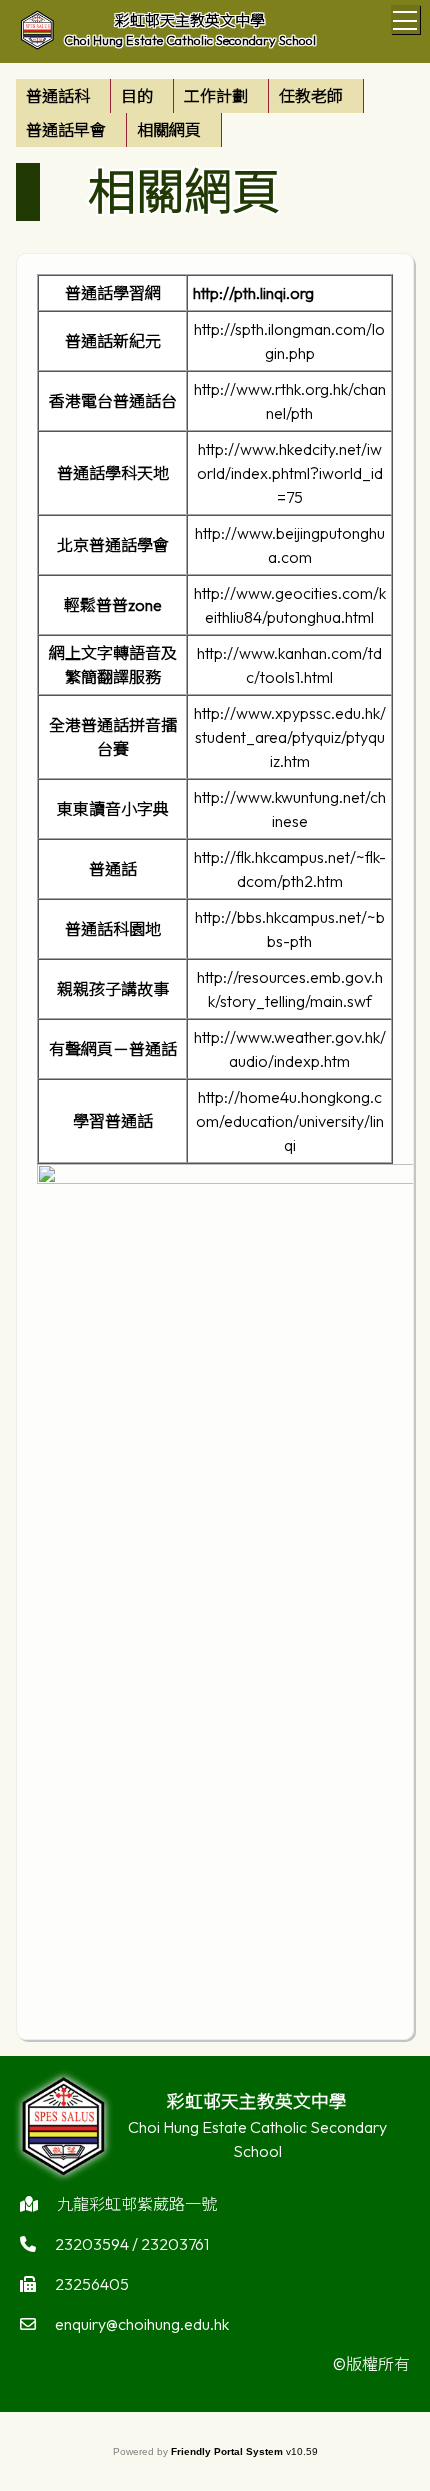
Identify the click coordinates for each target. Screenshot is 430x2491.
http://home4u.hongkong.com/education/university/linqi (290, 1121)
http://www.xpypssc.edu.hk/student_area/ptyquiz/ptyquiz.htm (290, 737)
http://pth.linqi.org (253, 293)
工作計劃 (216, 96)
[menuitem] (63, 96)
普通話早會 (66, 130)
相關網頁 (169, 130)
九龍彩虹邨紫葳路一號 (137, 2204)
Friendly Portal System (228, 2451)
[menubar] (215, 113)
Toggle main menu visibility (405, 19)
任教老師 (311, 96)
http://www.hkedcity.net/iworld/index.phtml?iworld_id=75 (290, 473)
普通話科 (58, 96)
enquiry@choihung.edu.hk (142, 2324)
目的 (137, 96)
